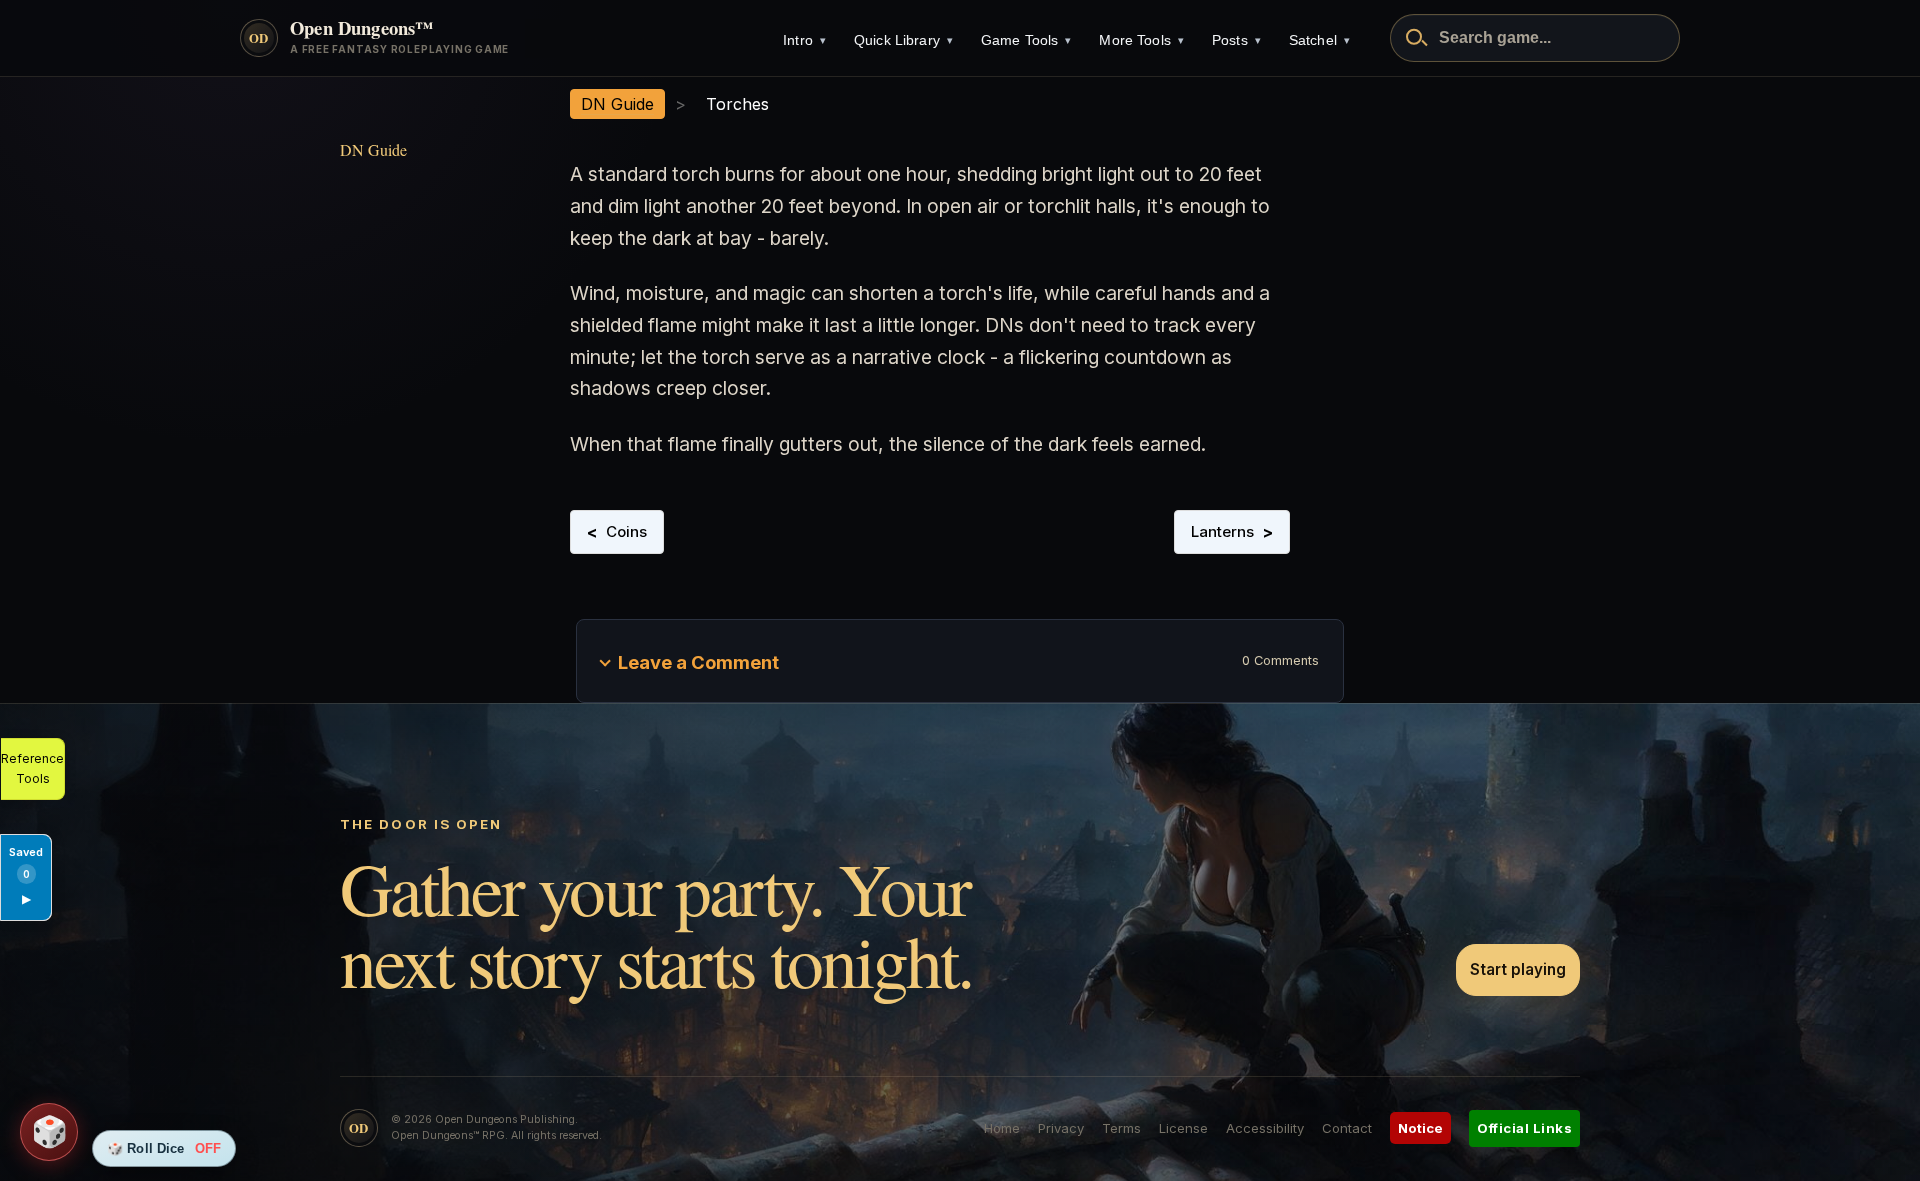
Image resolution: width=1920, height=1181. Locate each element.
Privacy (1061, 1128)
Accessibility (1265, 1128)
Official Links (1524, 1128)
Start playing (1518, 969)
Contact (1347, 1128)
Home (1002, 1128)
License (1183, 1128)
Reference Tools (32, 768)
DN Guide (373, 149)
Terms (1121, 1128)
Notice (1420, 1128)
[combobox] (1535, 38)
